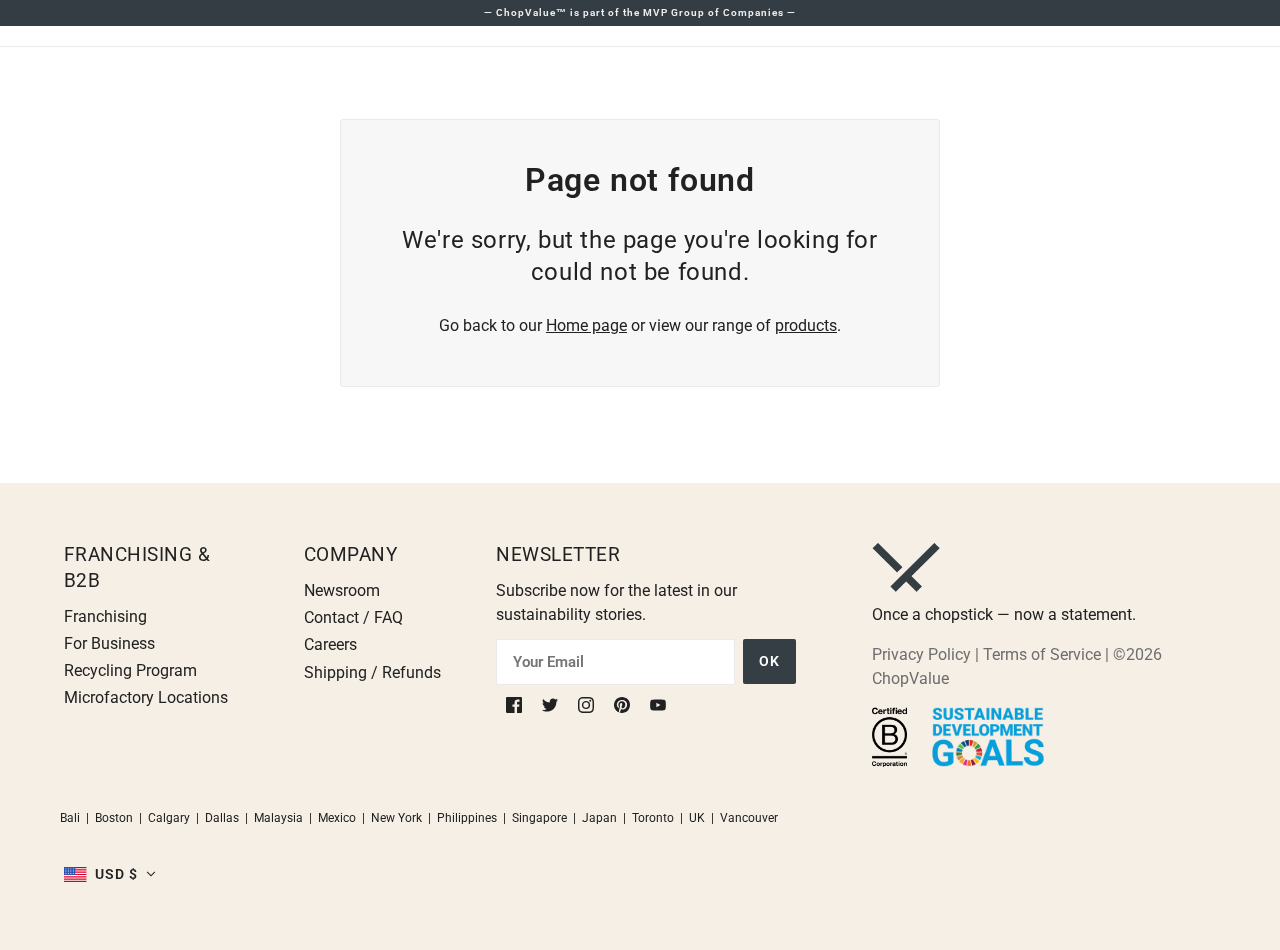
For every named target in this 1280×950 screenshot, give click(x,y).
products (806, 325)
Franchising (105, 616)
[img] (516, 703)
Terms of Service (1042, 654)
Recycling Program (130, 670)
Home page (586, 325)
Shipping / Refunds (372, 672)
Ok (769, 661)
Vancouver (749, 818)
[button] (110, 874)
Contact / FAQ (353, 617)
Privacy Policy (921, 654)
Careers (330, 644)
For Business (109, 643)
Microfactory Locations (146, 697)
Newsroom (342, 590)
